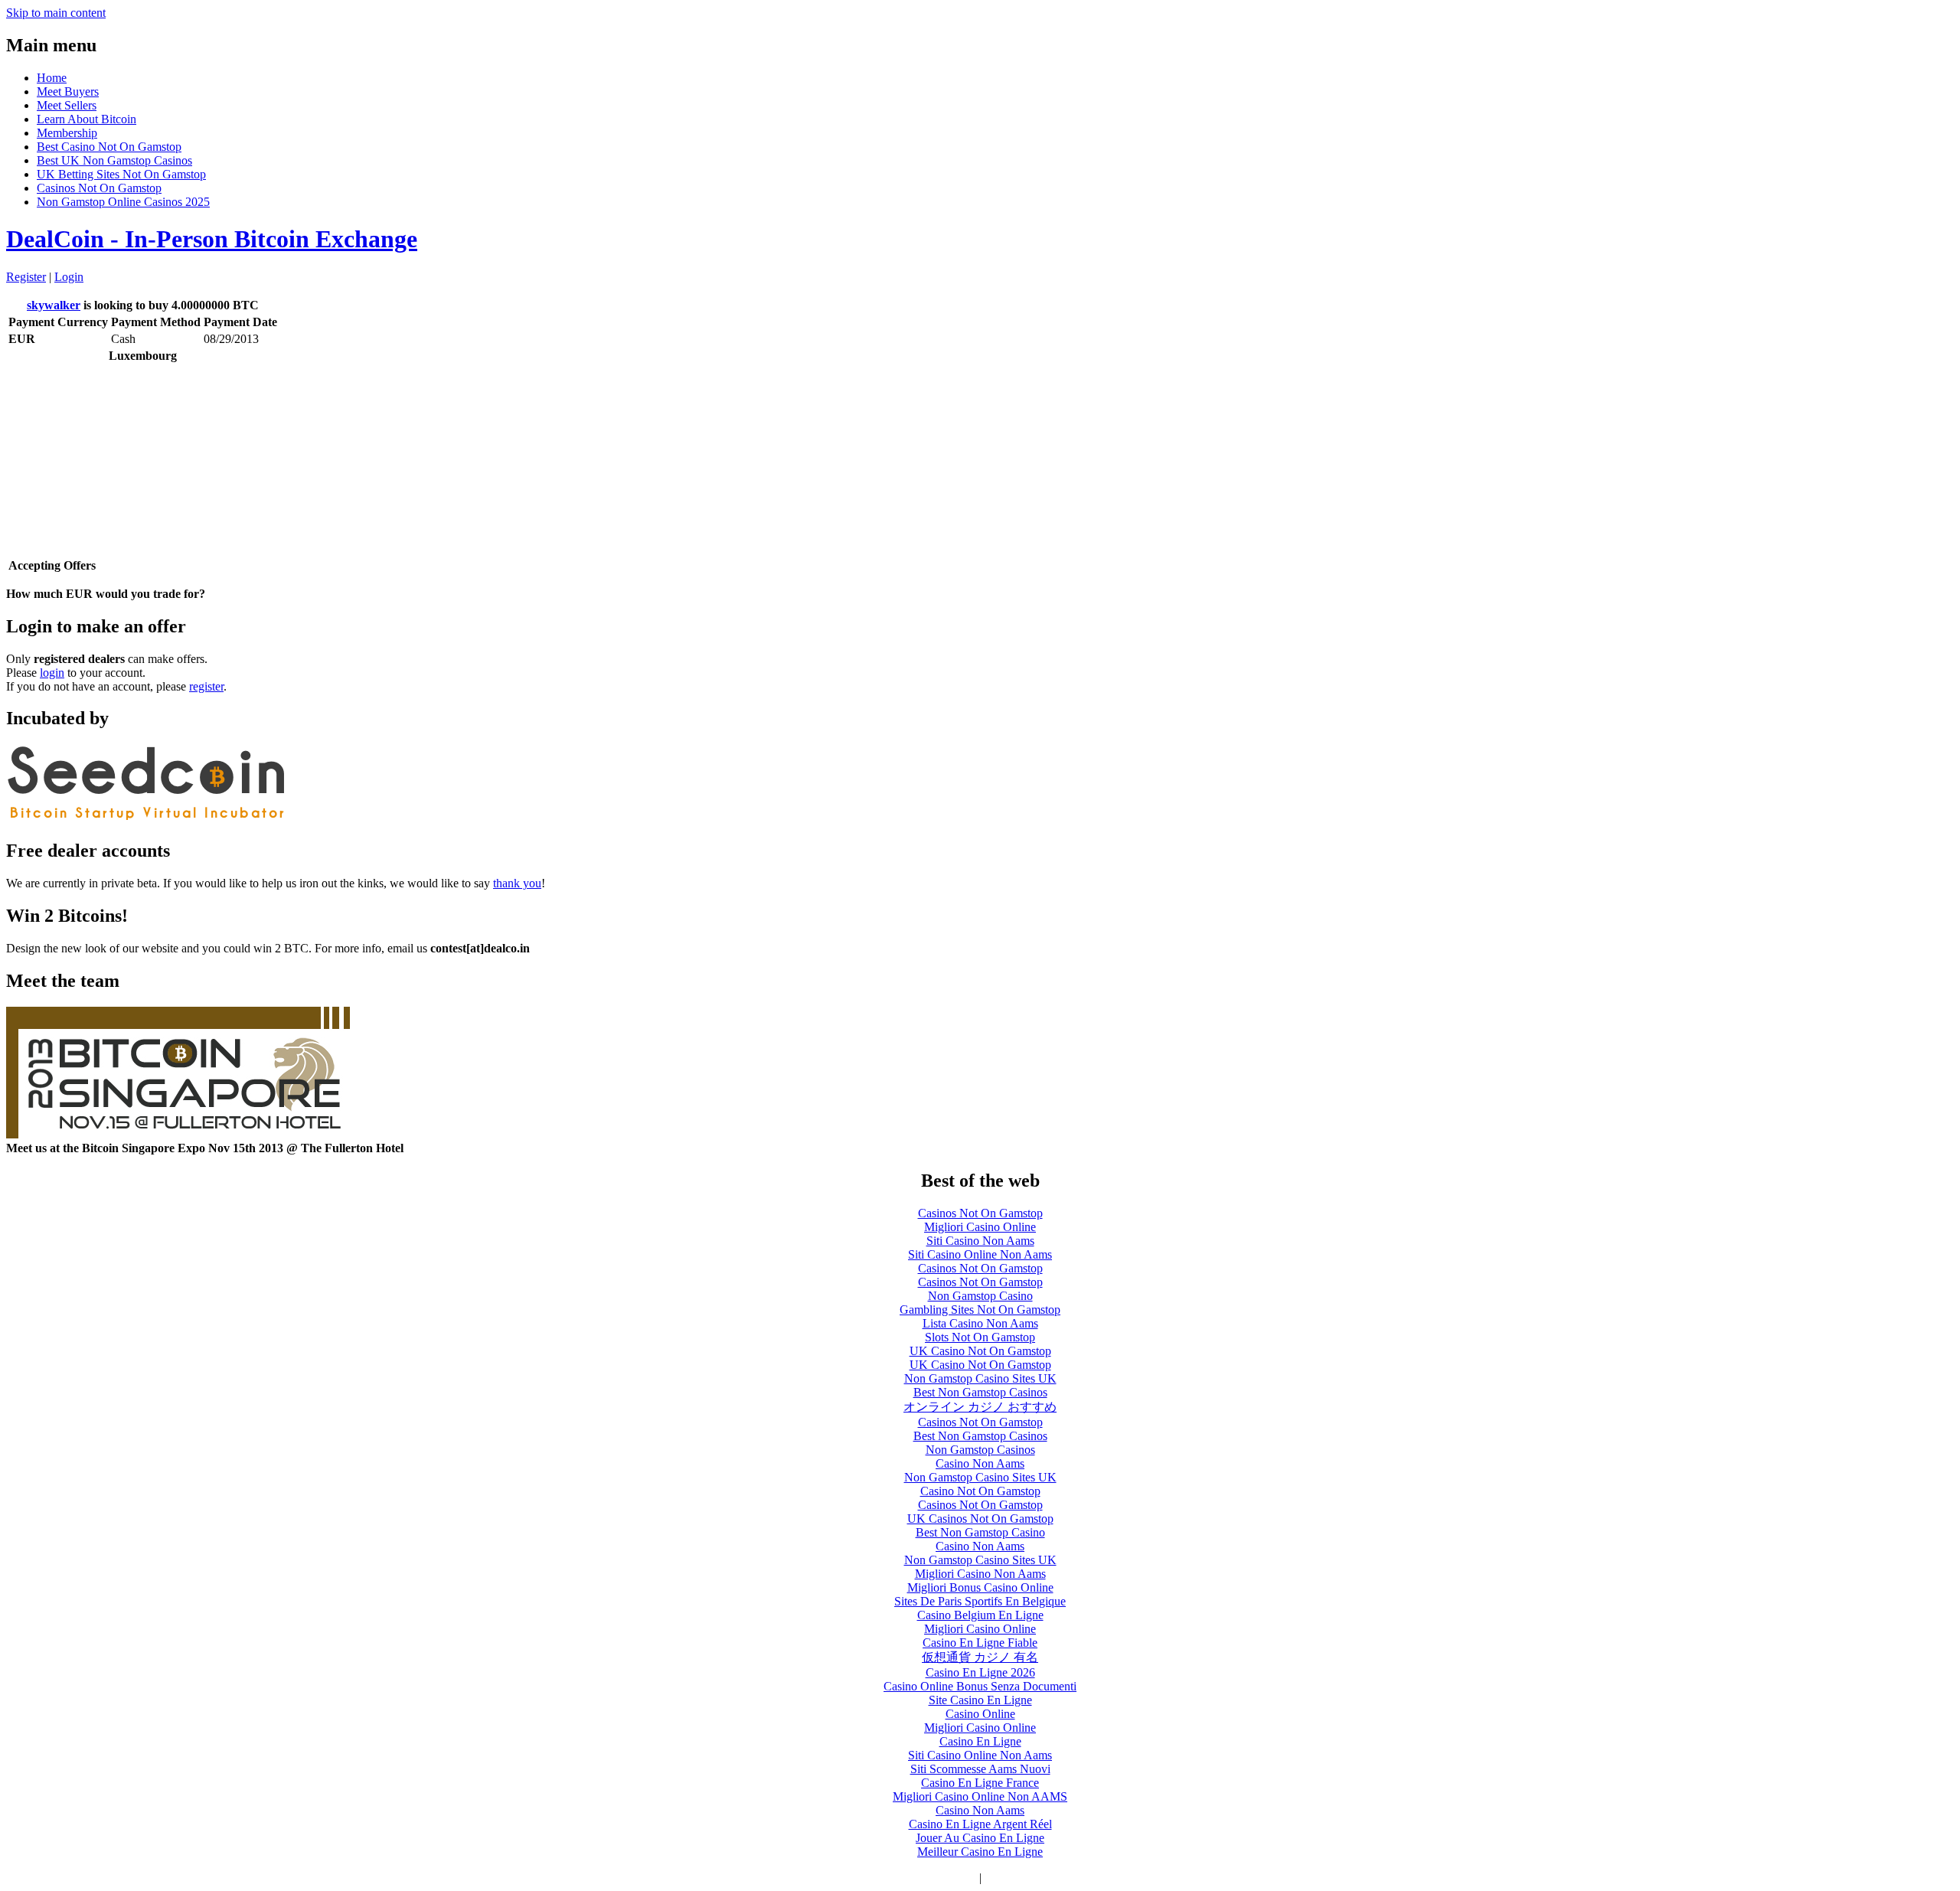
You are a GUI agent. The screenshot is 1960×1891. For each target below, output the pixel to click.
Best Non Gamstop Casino (980, 1532)
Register (26, 277)
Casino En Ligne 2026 (980, 1672)
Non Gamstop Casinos (980, 1450)
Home (52, 78)
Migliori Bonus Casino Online (980, 1587)
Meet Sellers (67, 105)
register (206, 686)
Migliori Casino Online (980, 1227)
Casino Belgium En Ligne (980, 1615)
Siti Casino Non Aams (980, 1241)
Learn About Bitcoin (87, 119)
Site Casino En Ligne (980, 1700)
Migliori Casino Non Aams (980, 1574)
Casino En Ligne (980, 1741)
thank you (517, 883)
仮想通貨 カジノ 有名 (980, 1657)
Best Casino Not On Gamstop (109, 147)
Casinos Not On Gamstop (99, 188)
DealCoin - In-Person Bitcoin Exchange (212, 239)
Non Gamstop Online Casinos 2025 (123, 202)
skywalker (54, 305)
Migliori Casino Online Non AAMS (980, 1796)
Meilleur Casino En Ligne (980, 1852)
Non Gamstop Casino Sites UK (980, 1378)
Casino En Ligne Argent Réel (980, 1824)
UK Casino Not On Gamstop (980, 1351)
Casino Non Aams (980, 1463)
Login (69, 277)
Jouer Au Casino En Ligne (980, 1838)
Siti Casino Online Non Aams (980, 1254)
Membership (67, 133)
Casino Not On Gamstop (980, 1491)
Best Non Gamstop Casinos (980, 1392)
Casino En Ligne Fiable (980, 1643)
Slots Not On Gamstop (980, 1337)
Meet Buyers (68, 91)
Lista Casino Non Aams (980, 1323)
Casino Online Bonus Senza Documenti (980, 1686)
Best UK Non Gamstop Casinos (114, 160)
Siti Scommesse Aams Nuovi (980, 1769)
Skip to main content (56, 13)
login (52, 673)
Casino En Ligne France (980, 1783)
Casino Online (980, 1714)
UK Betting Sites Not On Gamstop (121, 174)
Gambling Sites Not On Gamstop (980, 1310)
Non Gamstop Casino (980, 1296)
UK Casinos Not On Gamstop (980, 1519)
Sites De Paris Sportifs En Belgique (980, 1601)
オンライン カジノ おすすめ (980, 1407)
